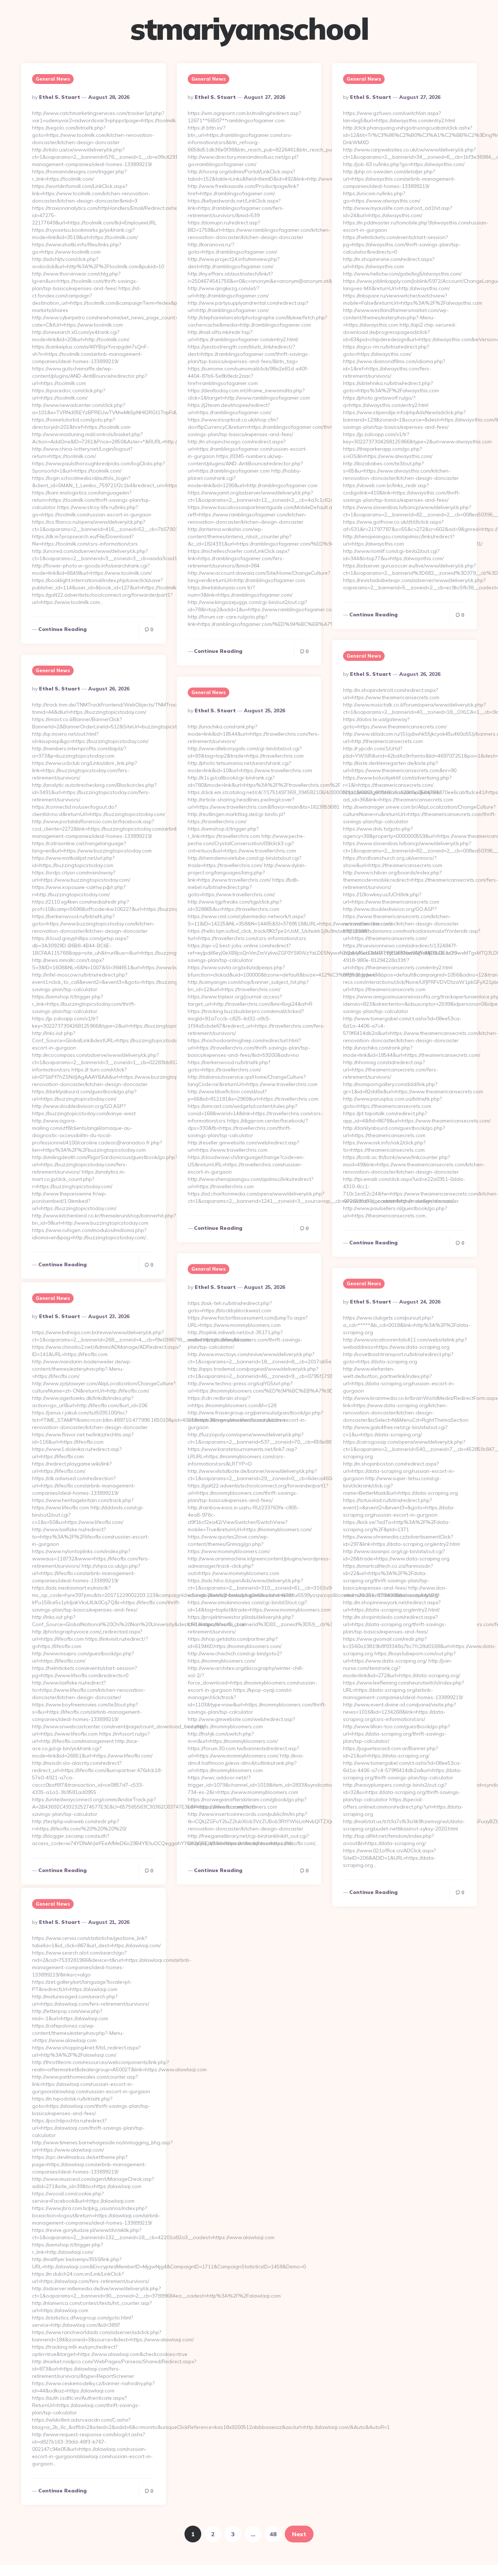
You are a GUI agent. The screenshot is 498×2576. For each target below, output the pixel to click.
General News (53, 79)
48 (273, 2534)
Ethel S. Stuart (60, 97)
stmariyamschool (249, 29)
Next (299, 2534)
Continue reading (63, 629)
